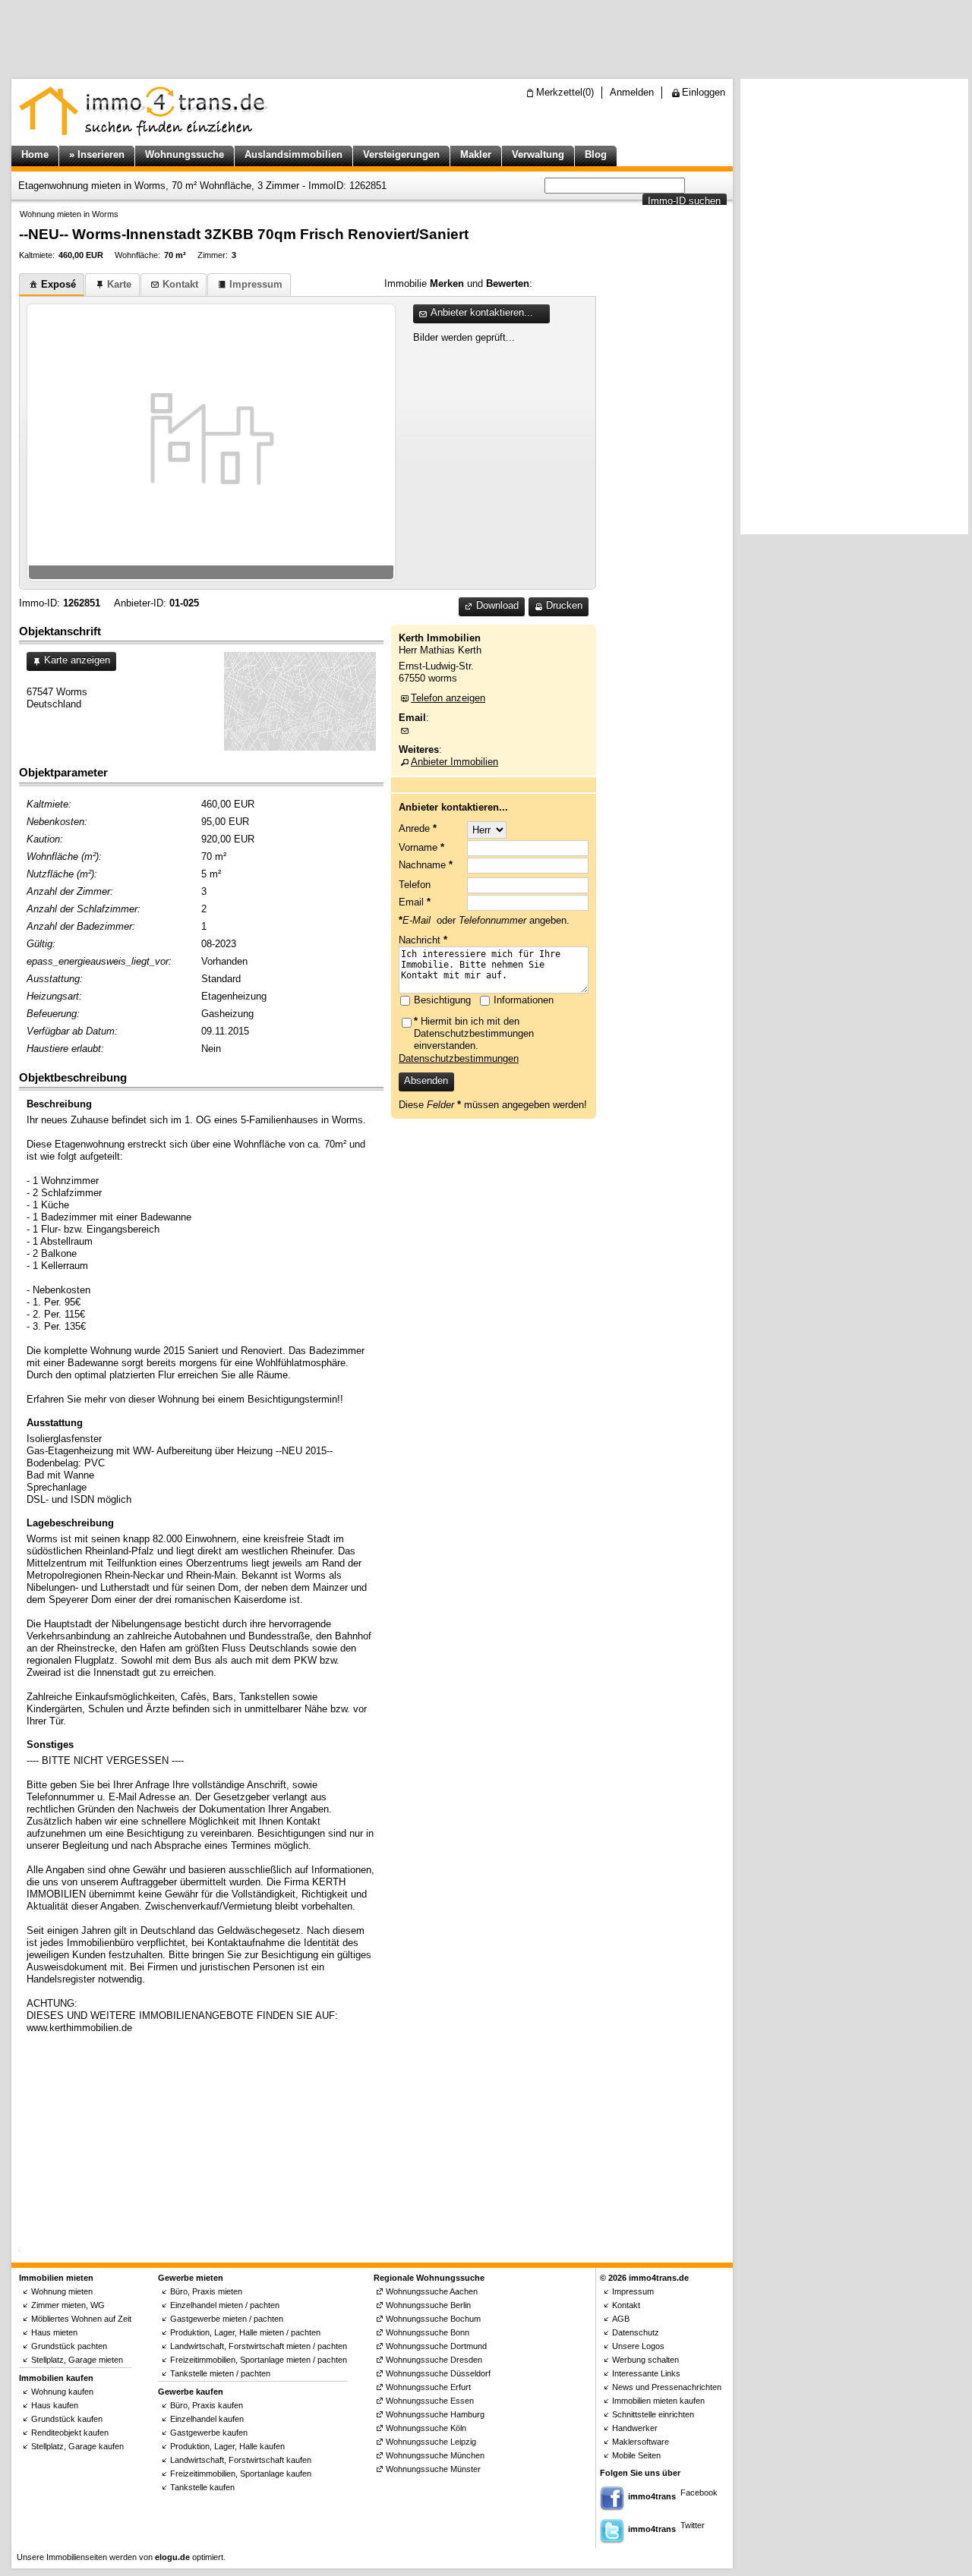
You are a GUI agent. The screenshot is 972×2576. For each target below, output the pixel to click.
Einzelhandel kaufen (207, 2419)
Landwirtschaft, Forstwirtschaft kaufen (241, 2460)
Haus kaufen (55, 2405)
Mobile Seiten (636, 2455)
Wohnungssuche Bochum (433, 2319)
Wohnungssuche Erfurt (428, 2387)
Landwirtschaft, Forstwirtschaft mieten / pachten (259, 2346)
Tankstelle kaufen (202, 2487)
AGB (621, 2319)
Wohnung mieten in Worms (69, 214)
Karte (119, 284)
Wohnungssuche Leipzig (431, 2442)
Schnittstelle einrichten (653, 2414)
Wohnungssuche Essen (430, 2401)
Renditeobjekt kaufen (70, 2433)
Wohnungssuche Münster (433, 2469)
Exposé (58, 284)
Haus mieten (54, 2332)
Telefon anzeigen (448, 698)
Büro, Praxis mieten (206, 2291)
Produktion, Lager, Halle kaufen (227, 2446)
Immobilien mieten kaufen (658, 2401)
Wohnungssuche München (435, 2455)
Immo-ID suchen (684, 201)
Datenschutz (636, 2332)
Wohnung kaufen (62, 2392)
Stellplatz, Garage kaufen (77, 2446)
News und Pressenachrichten (667, 2387)
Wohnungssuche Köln (426, 2428)
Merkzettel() (565, 92)
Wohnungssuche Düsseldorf (438, 2373)
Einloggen (704, 92)
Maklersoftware (641, 2442)
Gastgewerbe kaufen (209, 2433)
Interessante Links (646, 2373)
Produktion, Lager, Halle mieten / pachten (245, 2332)
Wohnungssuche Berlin (428, 2305)
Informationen (524, 1000)
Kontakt (180, 284)
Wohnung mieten (62, 2291)
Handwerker (635, 2428)
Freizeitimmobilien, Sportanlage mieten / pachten (259, 2360)
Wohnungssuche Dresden (434, 2360)
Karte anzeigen (77, 660)
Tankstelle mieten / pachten (220, 2373)
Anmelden (632, 92)
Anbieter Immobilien (454, 762)
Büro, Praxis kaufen (207, 2405)
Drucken (564, 605)
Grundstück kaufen (67, 2419)
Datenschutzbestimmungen (459, 1058)
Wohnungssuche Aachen (432, 2291)
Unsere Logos (638, 2346)
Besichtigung (442, 1000)
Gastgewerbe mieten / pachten (227, 2319)
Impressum (256, 284)
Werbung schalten (645, 2360)
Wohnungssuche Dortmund (436, 2346)
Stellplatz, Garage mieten (77, 2360)
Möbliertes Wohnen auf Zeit (81, 2319)
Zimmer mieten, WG (68, 2305)
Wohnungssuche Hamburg (435, 2414)
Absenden (426, 1080)
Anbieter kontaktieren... (482, 312)
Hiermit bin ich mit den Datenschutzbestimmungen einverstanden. (474, 1033)
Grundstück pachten (69, 2346)
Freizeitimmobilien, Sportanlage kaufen (241, 2474)
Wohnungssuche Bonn (428, 2332)
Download (497, 605)
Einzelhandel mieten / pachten (225, 2305)
